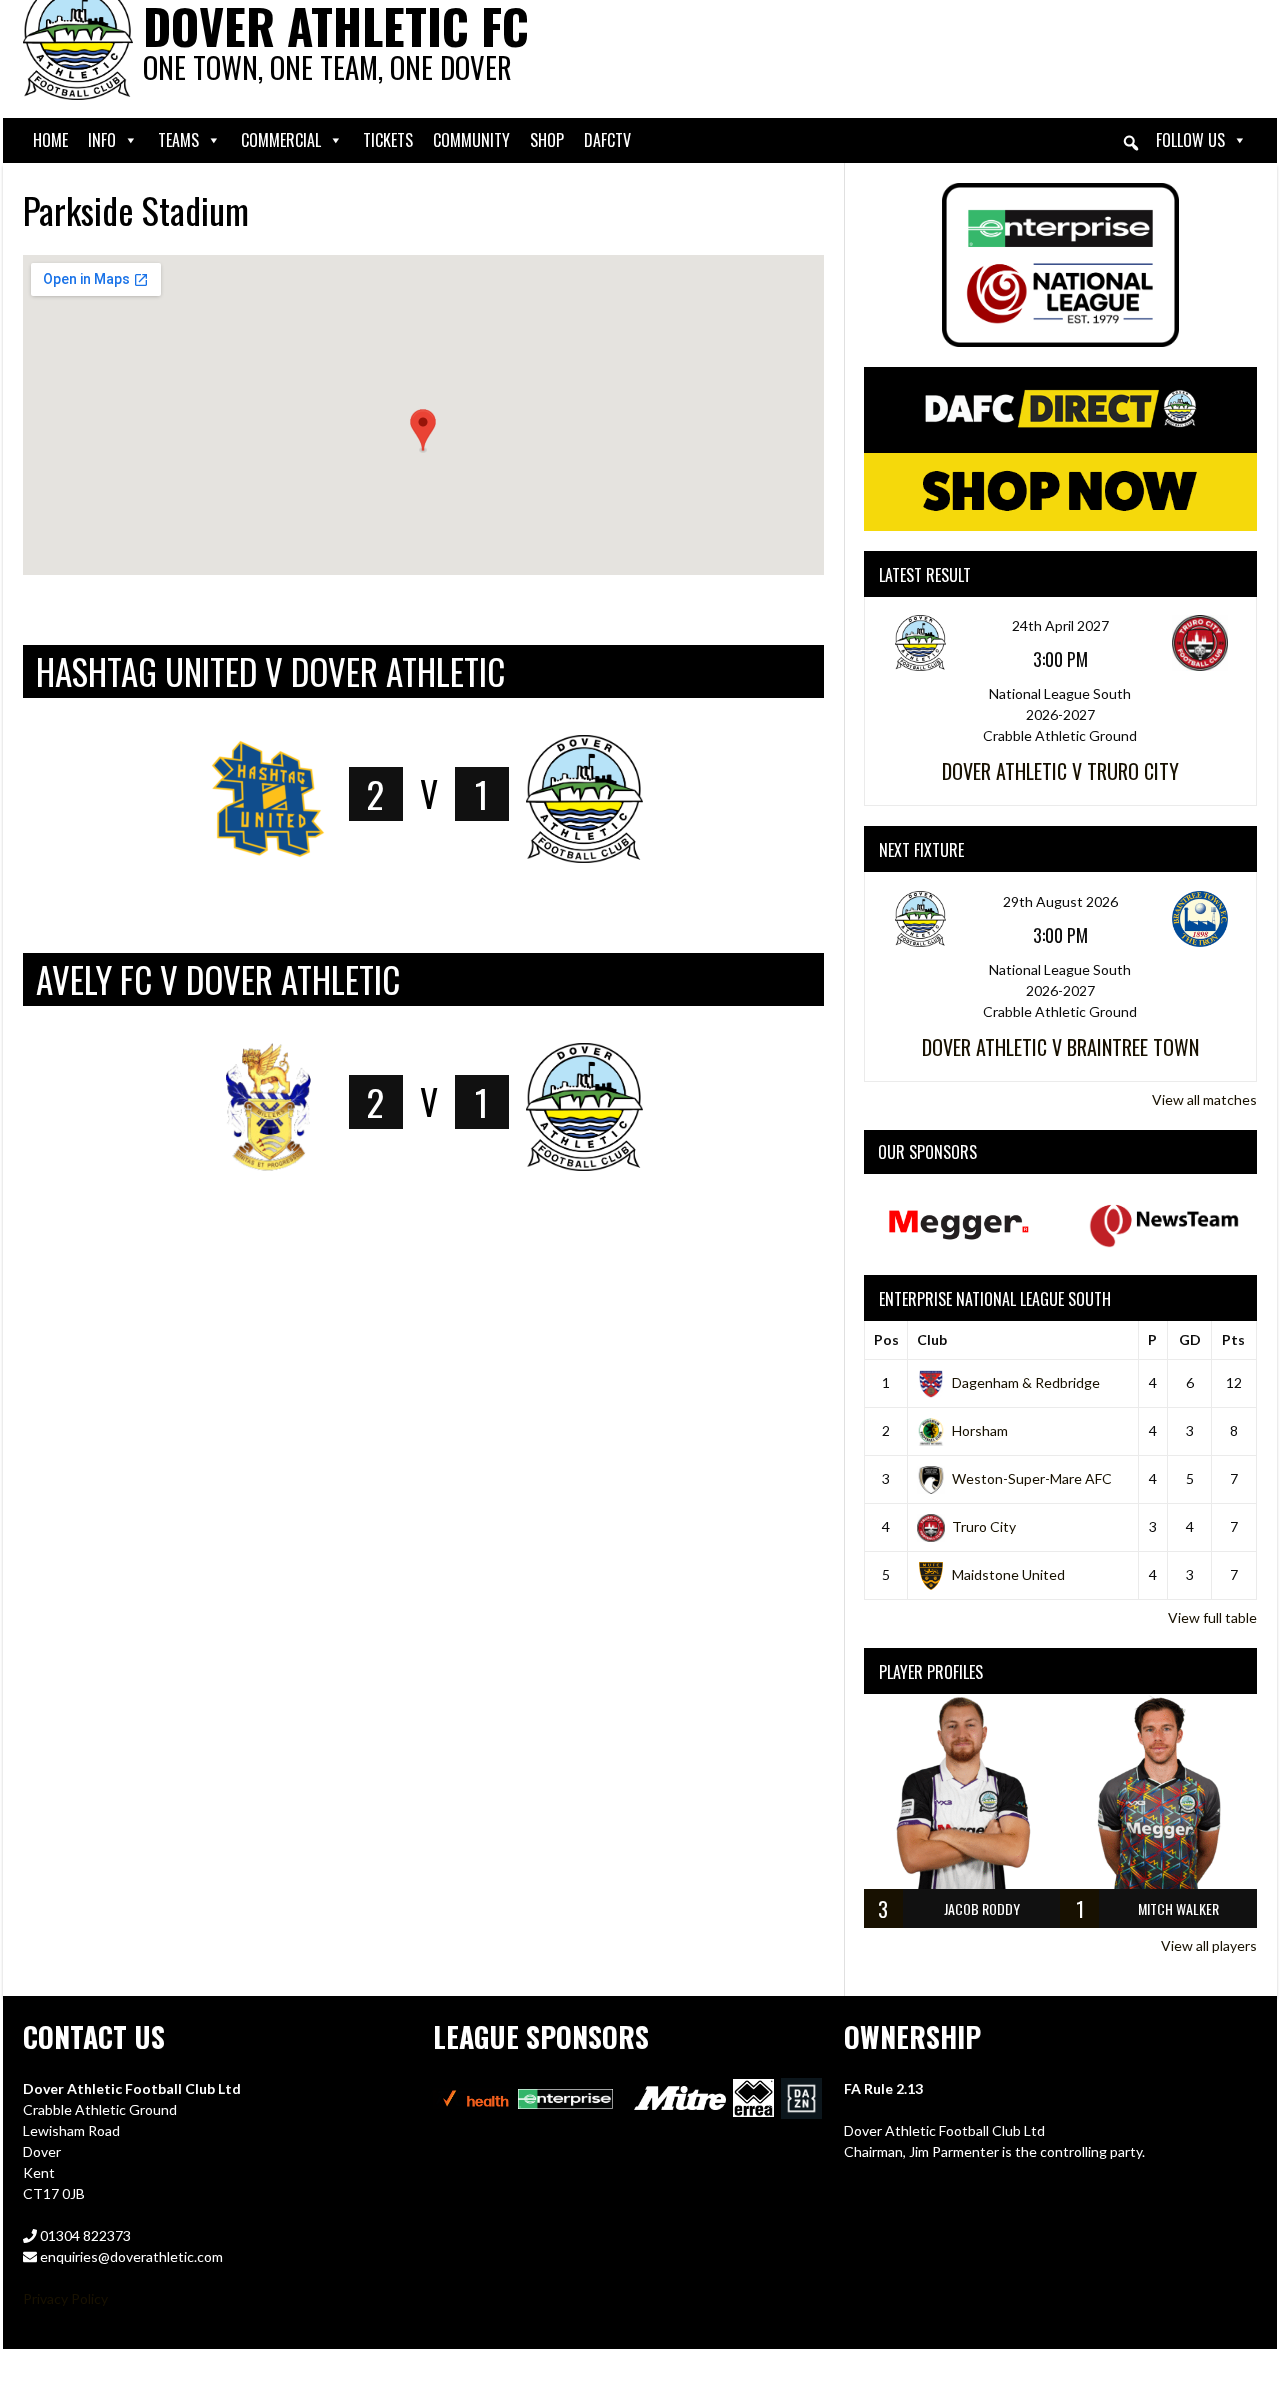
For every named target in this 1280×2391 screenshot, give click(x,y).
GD (1190, 1339)
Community (471, 140)
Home (50, 140)
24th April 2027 (1060, 625)
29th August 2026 (1060, 901)
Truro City (984, 1526)
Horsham (980, 1430)
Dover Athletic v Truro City (1060, 771)
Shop (547, 140)
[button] (1131, 143)
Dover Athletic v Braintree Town (1060, 1047)
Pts (1233, 1339)
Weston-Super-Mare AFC (1032, 1478)
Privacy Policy (65, 2298)
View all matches (1204, 1099)
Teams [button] (178, 140)
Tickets (388, 140)
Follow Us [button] (1190, 140)
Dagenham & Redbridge (1026, 1382)
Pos (886, 1339)
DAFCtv (607, 140)
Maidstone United (1008, 1574)
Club (932, 1339)
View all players (1209, 1945)
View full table (1212, 1617)
